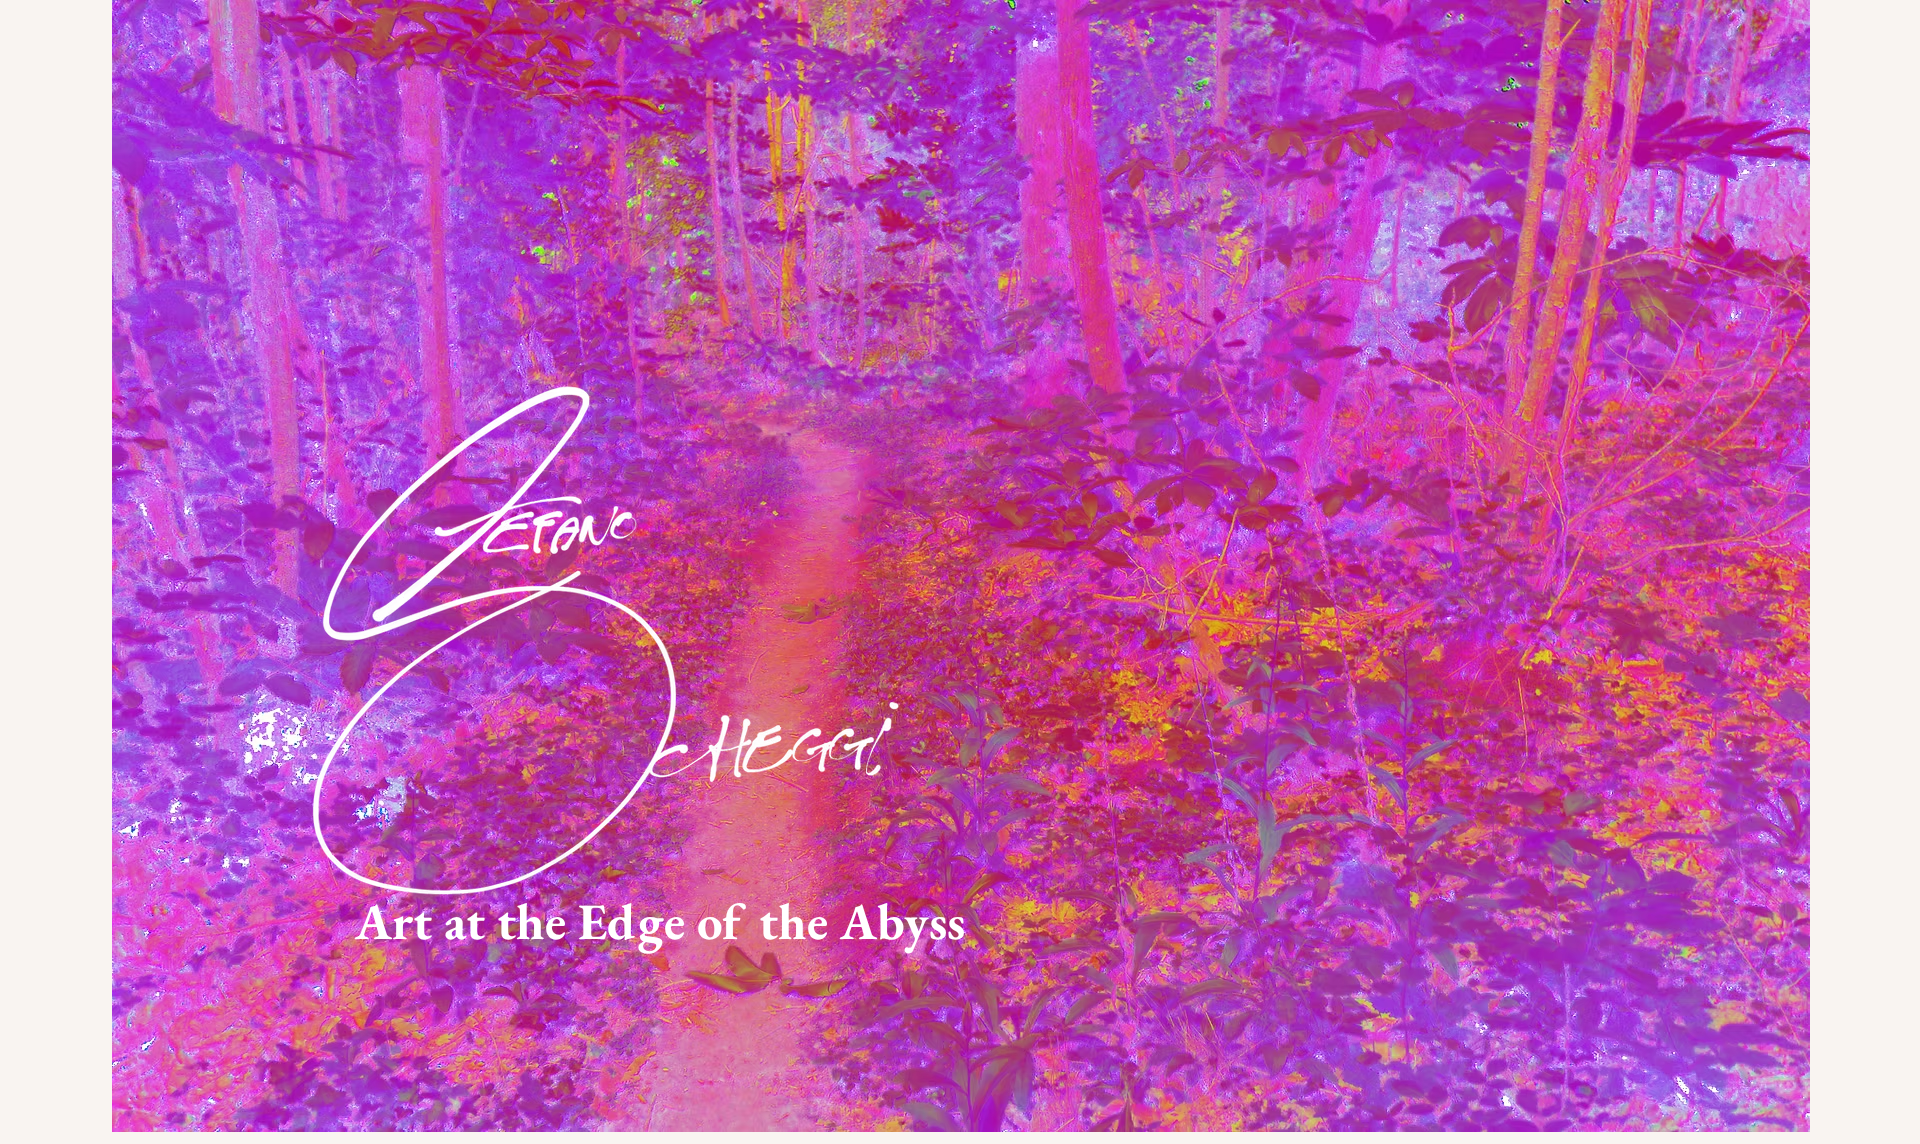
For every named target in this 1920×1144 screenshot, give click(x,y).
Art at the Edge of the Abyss (660, 920)
